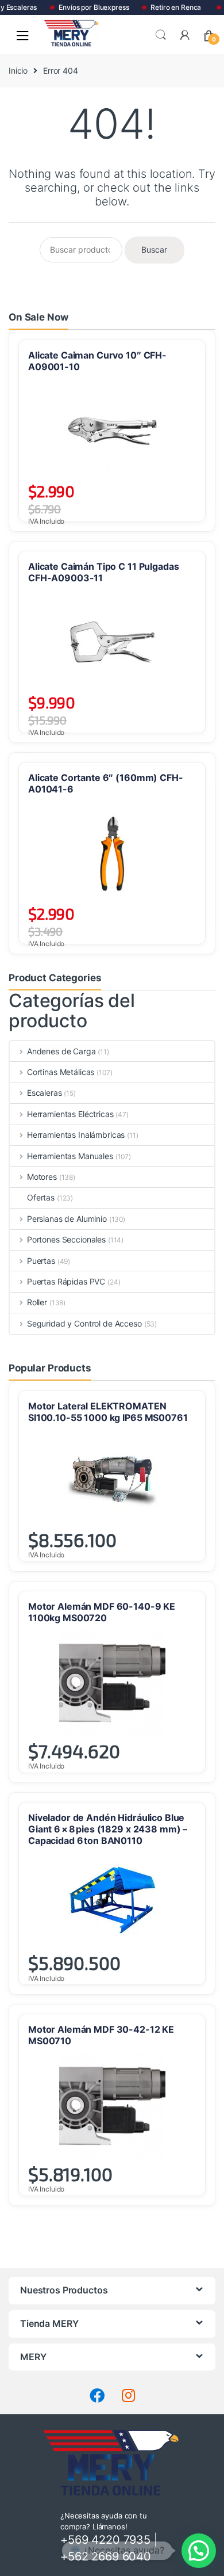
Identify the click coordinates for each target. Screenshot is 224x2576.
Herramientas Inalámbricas (76, 1135)
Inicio (18, 71)
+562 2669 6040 (106, 2556)
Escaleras (45, 1093)
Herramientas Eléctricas (70, 1114)
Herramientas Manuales (70, 1156)
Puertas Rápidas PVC (66, 1281)
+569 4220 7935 (105, 2540)
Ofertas (41, 1197)
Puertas (41, 1261)
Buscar (161, 35)
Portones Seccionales (66, 1239)
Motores (42, 1177)
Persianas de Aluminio (67, 1219)
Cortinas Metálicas (61, 1072)
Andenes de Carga (61, 1051)
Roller (37, 1302)
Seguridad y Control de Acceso (84, 1323)
